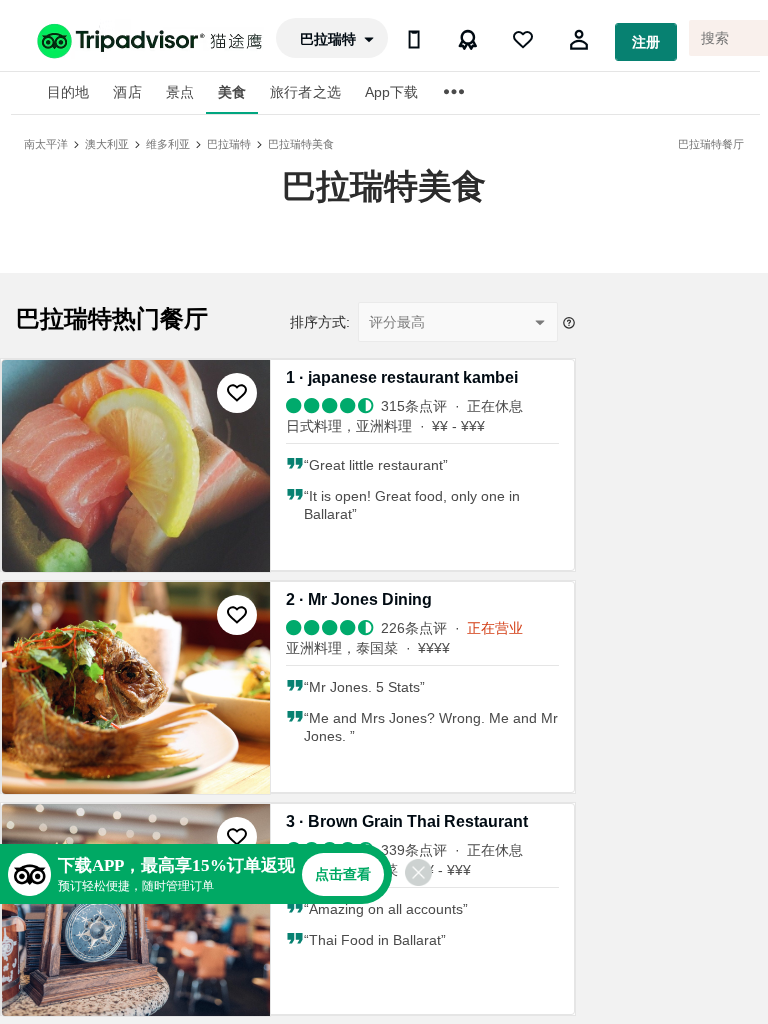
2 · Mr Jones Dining (359, 599)
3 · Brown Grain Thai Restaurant (407, 821)
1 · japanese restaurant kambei (402, 377)
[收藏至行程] (237, 393)
